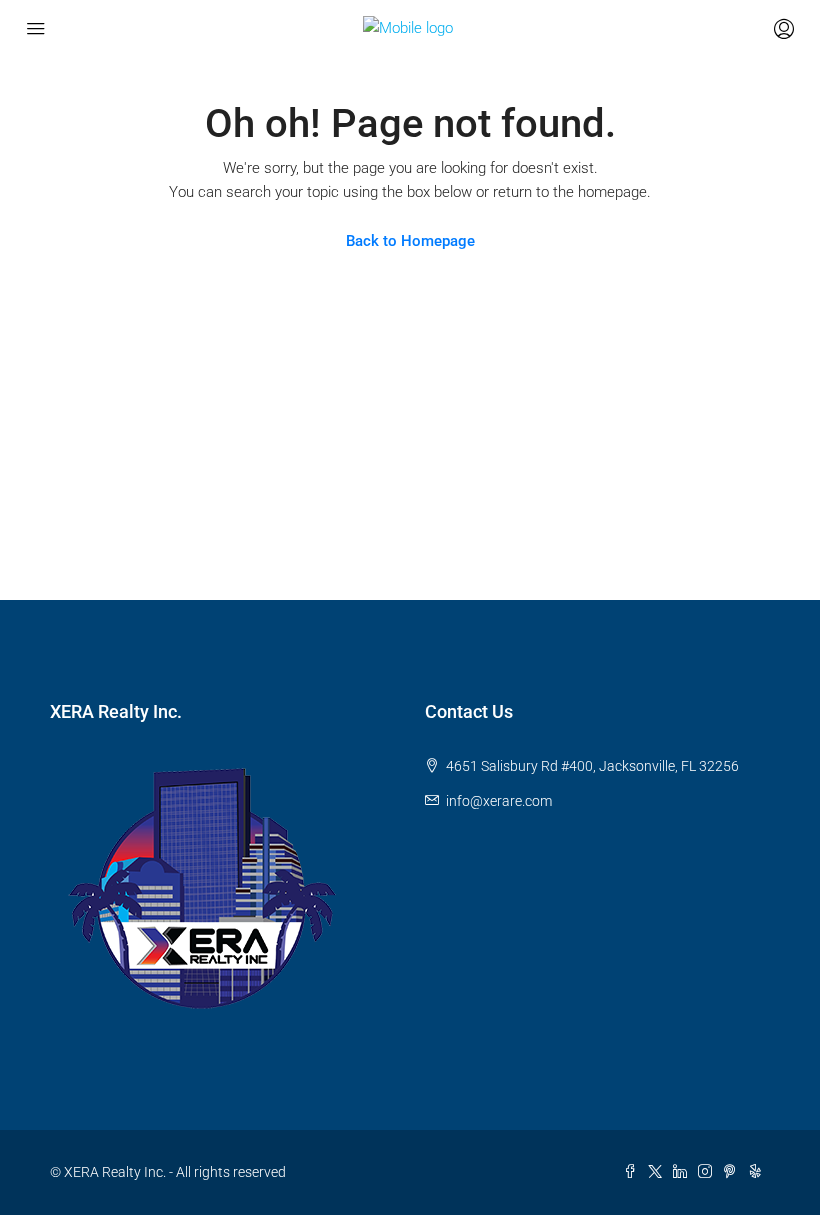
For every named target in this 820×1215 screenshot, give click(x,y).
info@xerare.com (499, 801)
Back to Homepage (410, 241)
